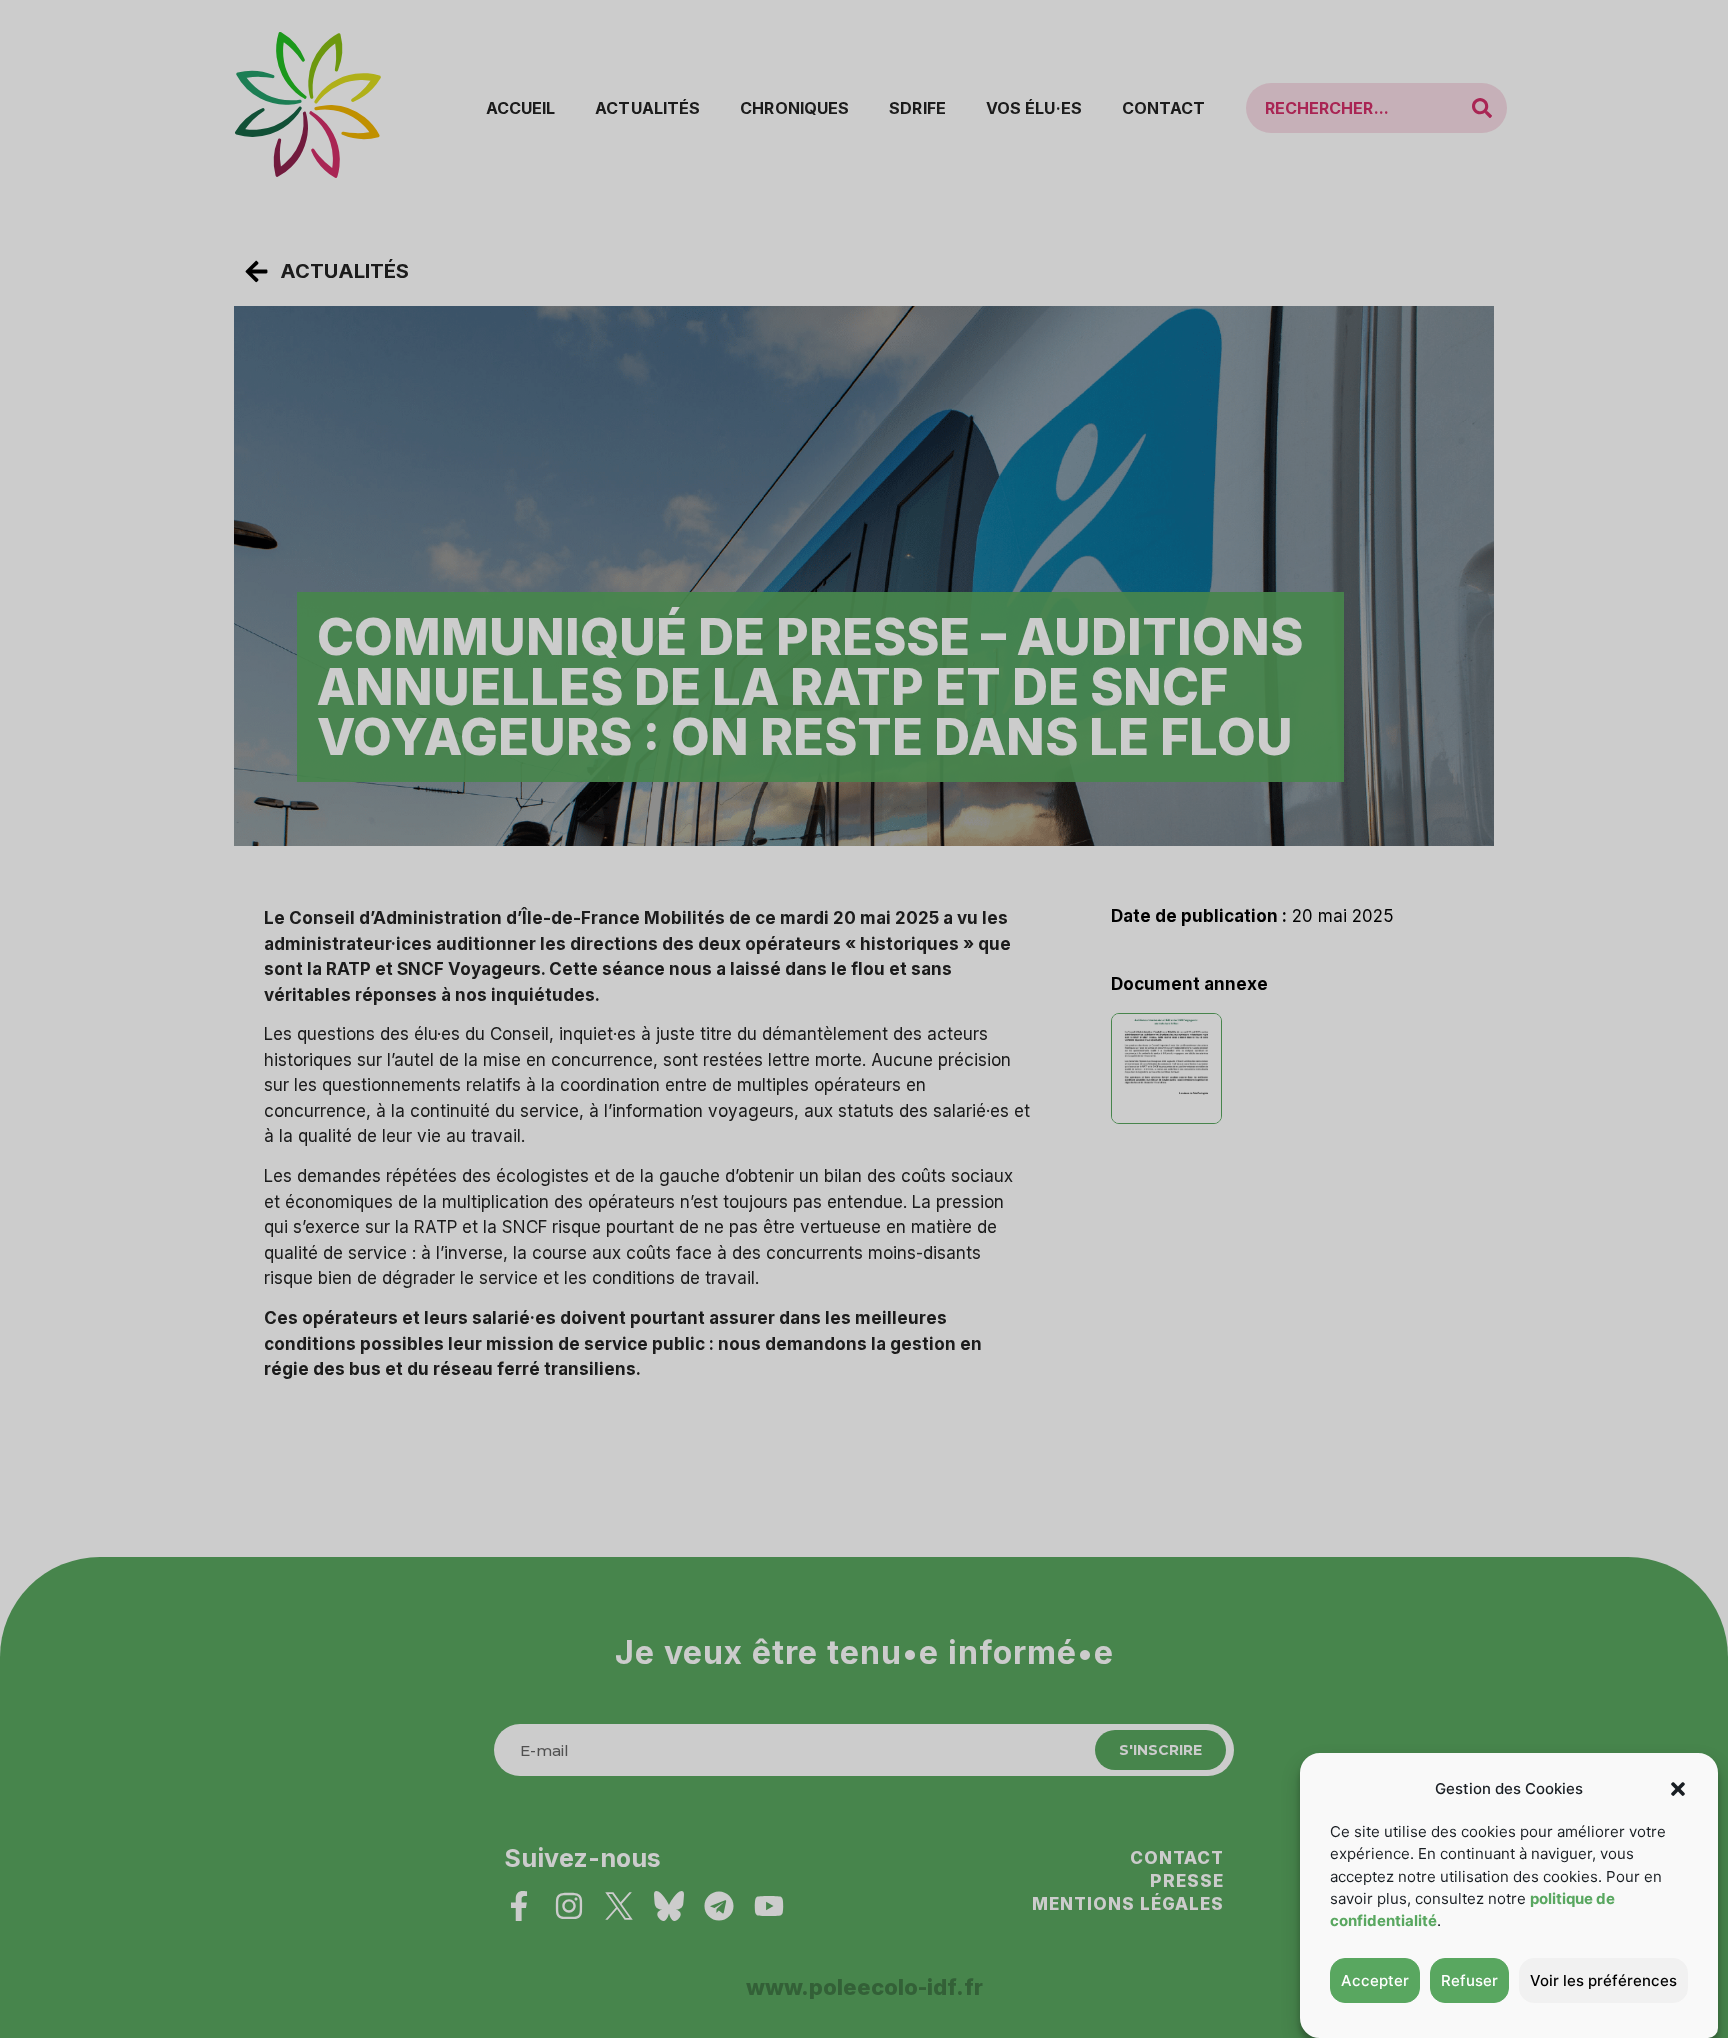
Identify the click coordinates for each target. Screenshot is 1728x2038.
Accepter (1375, 1980)
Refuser (1469, 1980)
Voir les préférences (1603, 1980)
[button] (1678, 1789)
